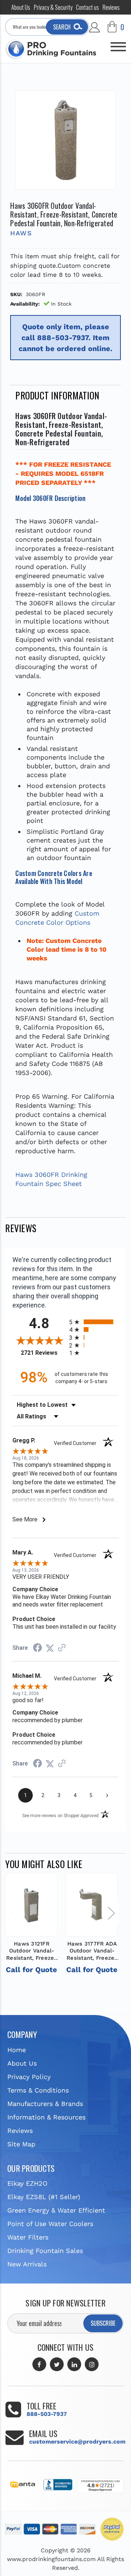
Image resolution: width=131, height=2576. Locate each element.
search (62, 27)
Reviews (111, 7)
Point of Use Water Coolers (50, 2224)
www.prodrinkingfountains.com (51, 2559)
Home (17, 2050)
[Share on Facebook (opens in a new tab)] (37, 1648)
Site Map (21, 2144)
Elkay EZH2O (27, 2183)
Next (111, 1913)
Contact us (88, 7)
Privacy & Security (53, 7)
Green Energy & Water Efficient (56, 2210)
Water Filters (28, 2237)
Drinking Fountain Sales (45, 2251)
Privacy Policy (29, 2077)
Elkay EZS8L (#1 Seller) (44, 2197)
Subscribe (103, 2323)
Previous (14, 1913)
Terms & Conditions (38, 2090)
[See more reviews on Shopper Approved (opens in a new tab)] (62, 1648)
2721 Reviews (43, 1353)
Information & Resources (46, 2117)
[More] (118, 44)
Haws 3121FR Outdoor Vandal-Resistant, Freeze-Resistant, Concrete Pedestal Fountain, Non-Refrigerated (32, 1951)
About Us (21, 7)
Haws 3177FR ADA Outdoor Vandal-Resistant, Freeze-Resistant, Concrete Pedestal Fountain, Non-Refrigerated (92, 1951)
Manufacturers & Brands (45, 2104)
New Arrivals (27, 2264)
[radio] (94, 1322)
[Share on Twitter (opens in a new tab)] (50, 1648)
